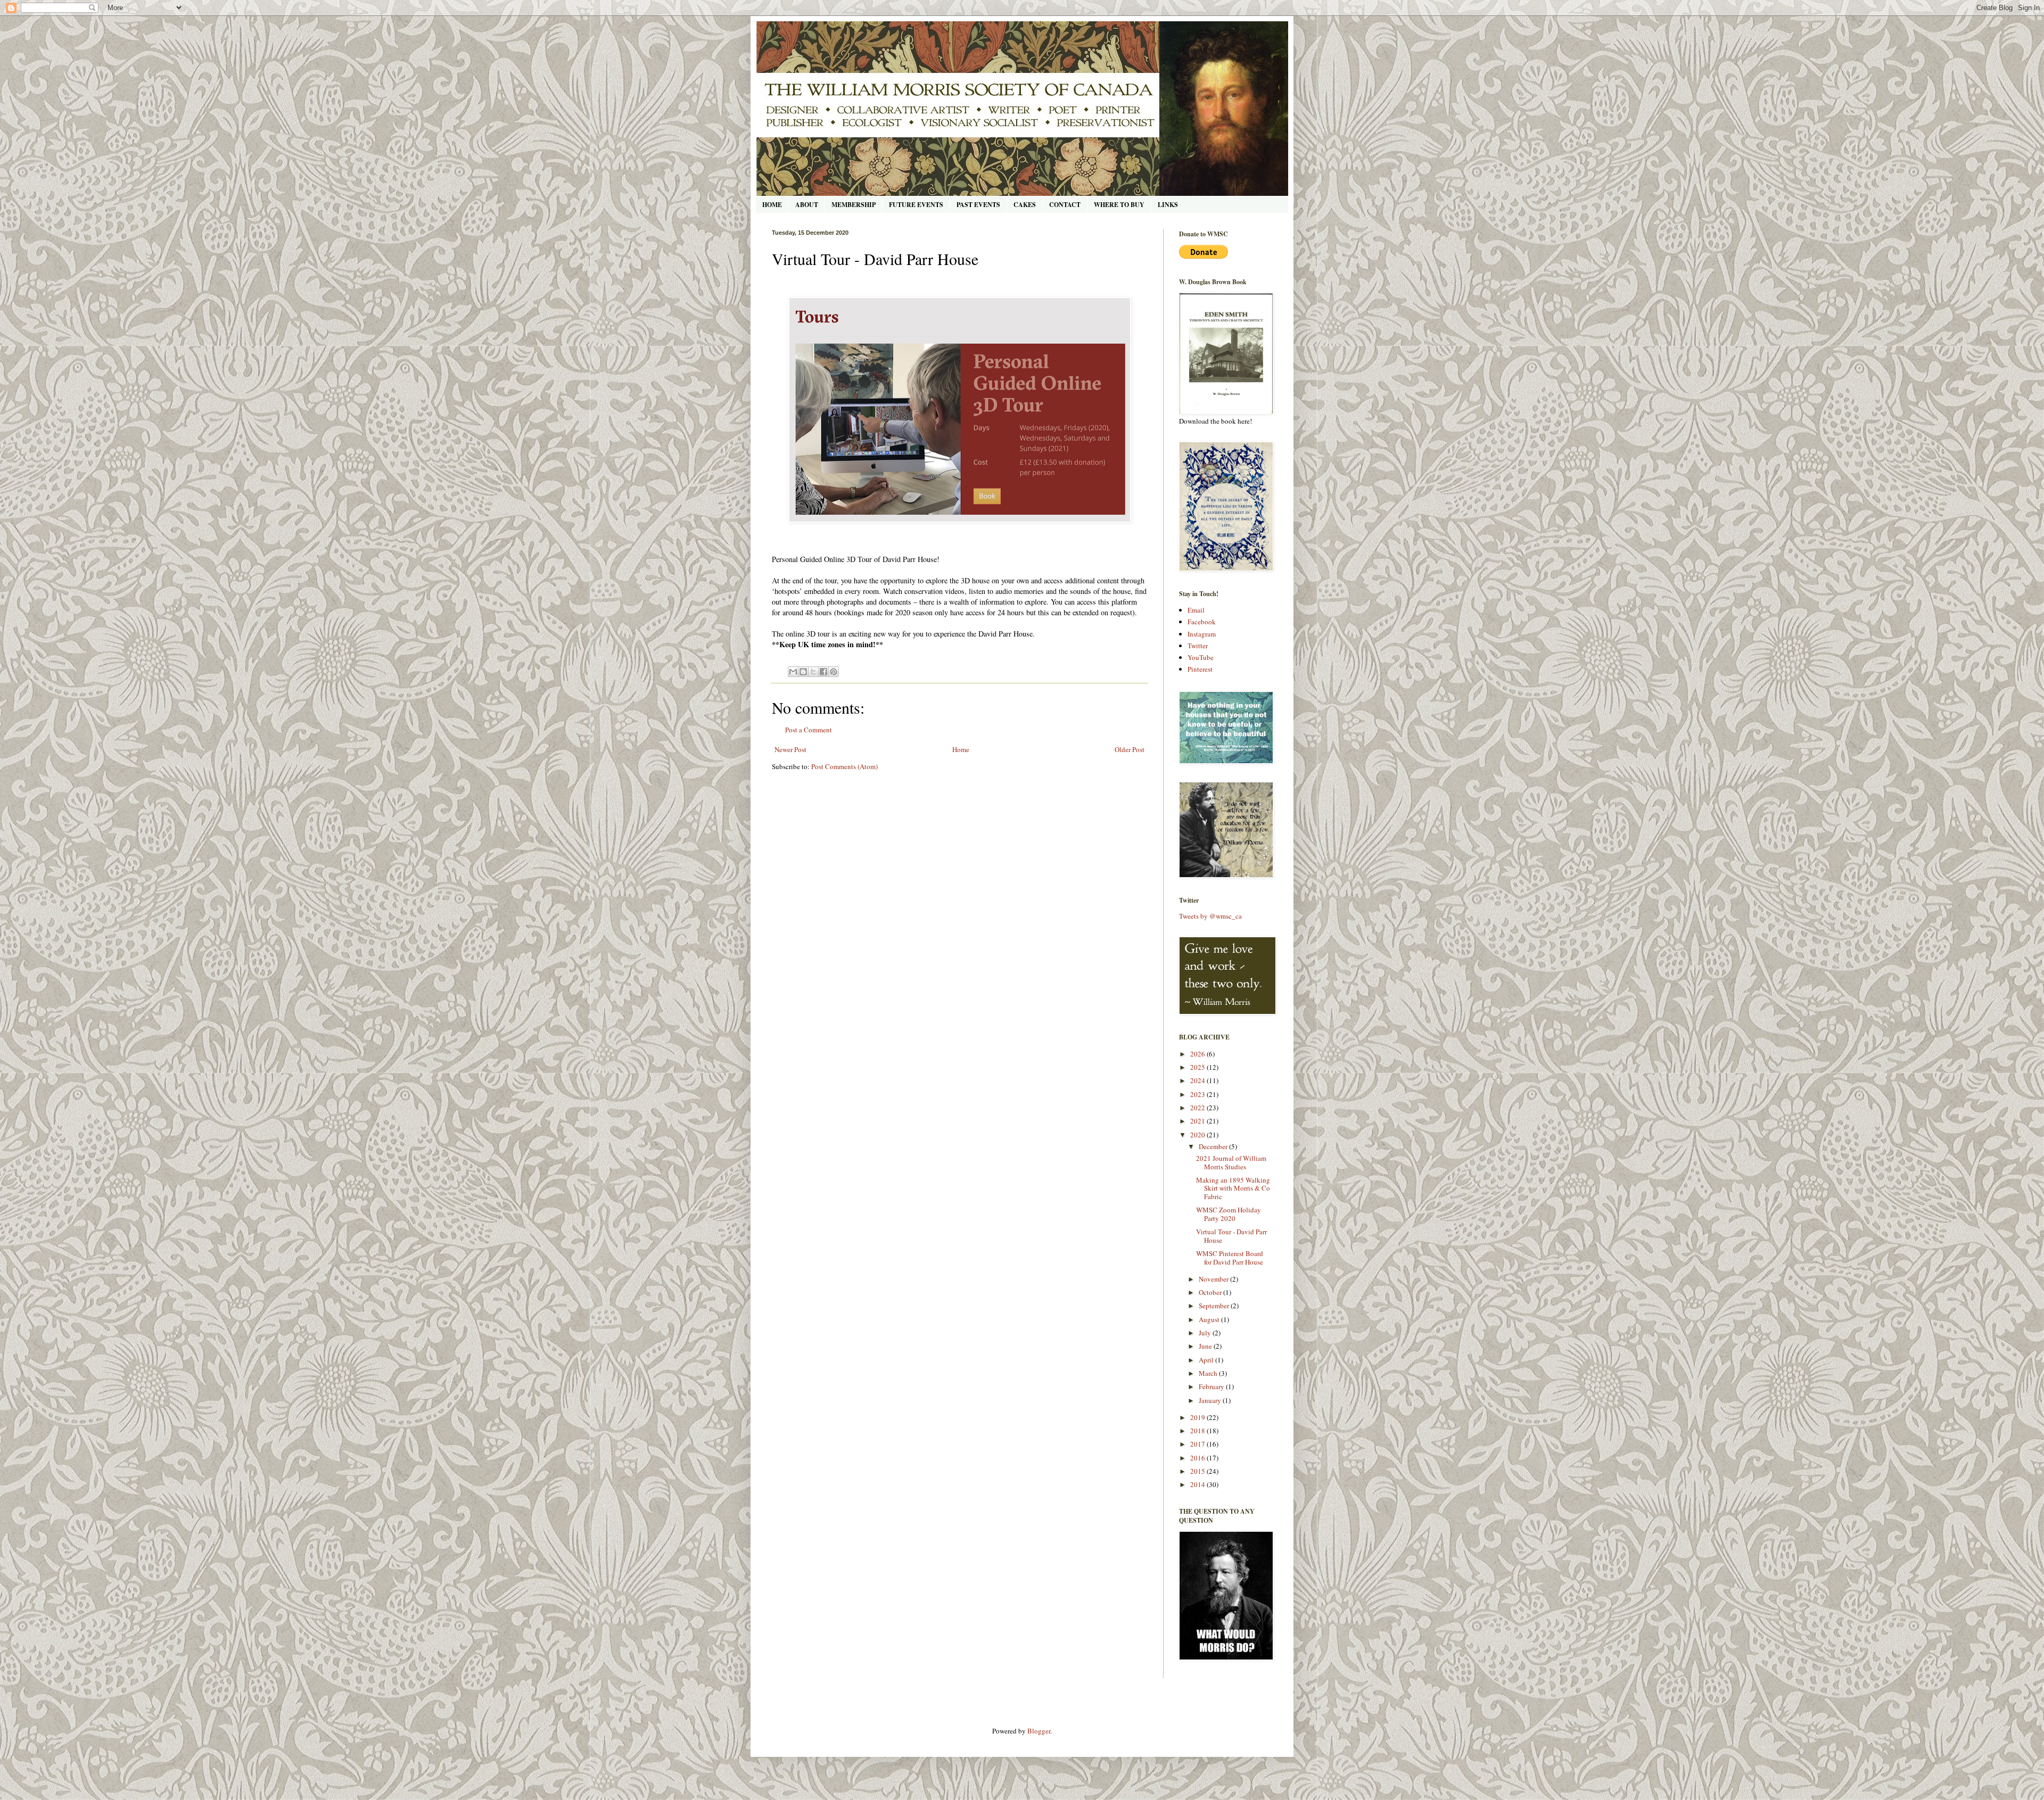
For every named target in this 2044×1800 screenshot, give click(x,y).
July (1206, 1333)
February (1212, 1386)
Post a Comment (809, 730)
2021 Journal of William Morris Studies (1231, 1162)
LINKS (1168, 205)
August (1210, 1319)
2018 (1198, 1431)
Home (961, 749)
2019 (1198, 1417)
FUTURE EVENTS (916, 205)
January (1211, 1400)
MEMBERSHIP (854, 205)
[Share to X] (813, 672)
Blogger (1039, 1731)
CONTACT (1065, 205)
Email (1196, 610)
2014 (1198, 1484)
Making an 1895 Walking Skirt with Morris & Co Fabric (1233, 1188)
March (1209, 1373)
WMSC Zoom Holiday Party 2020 (1229, 1214)
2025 (1198, 1067)
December (1214, 1146)
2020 (1198, 1135)
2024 (1198, 1080)
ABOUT (807, 205)
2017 (1198, 1444)
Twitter (1198, 646)
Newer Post (790, 749)
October (1211, 1292)
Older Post (1130, 749)
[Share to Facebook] (823, 672)
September (1215, 1306)
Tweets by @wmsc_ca (1210, 916)
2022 (1198, 1108)
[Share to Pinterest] (834, 672)
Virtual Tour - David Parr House (1231, 1236)
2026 (1198, 1054)
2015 (1198, 1471)
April (1207, 1360)
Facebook (1202, 622)
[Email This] (793, 672)
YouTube (1201, 657)
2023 (1198, 1094)
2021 (1198, 1121)
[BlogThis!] (803, 672)
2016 (1198, 1458)
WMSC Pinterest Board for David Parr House (1230, 1258)
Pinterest (1200, 669)
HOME (772, 205)
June (1206, 1346)
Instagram (1202, 634)
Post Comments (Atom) (844, 766)
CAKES (1025, 205)
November (1214, 1279)
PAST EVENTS (978, 205)
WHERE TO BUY (1119, 205)
